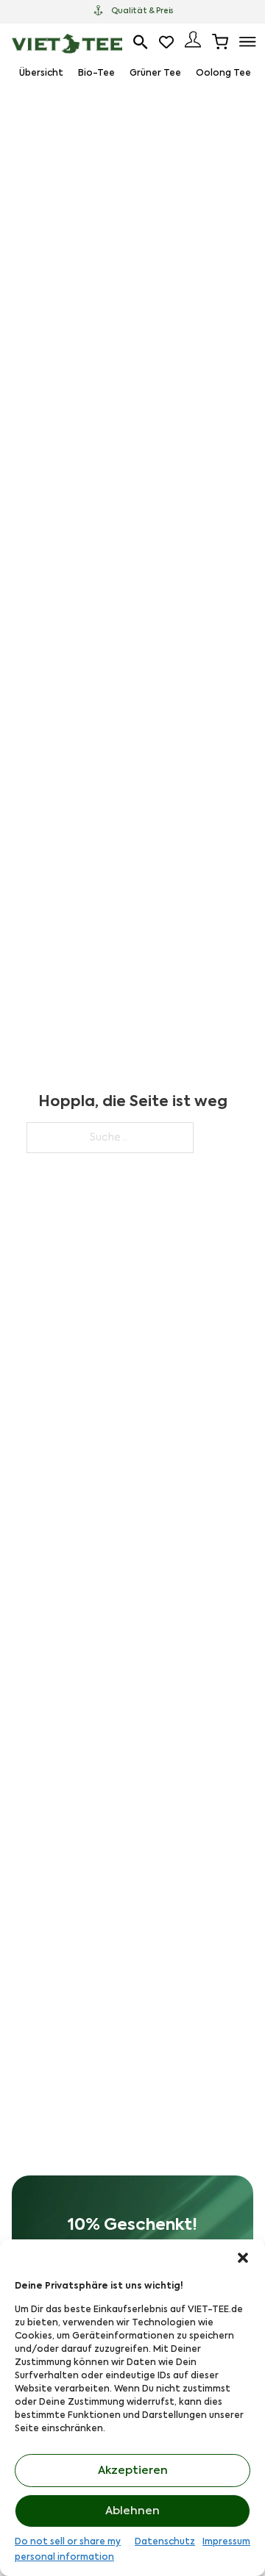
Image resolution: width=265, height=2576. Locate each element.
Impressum (226, 2542)
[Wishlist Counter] (166, 42)
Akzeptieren (133, 2471)
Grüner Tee (155, 73)
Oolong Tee (223, 73)
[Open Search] (141, 42)
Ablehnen (132, 2511)
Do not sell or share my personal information (68, 2550)
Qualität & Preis (142, 11)
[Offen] (248, 42)
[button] (243, 2258)
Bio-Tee (96, 73)
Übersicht (41, 73)
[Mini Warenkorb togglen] (220, 42)
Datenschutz (165, 2542)
